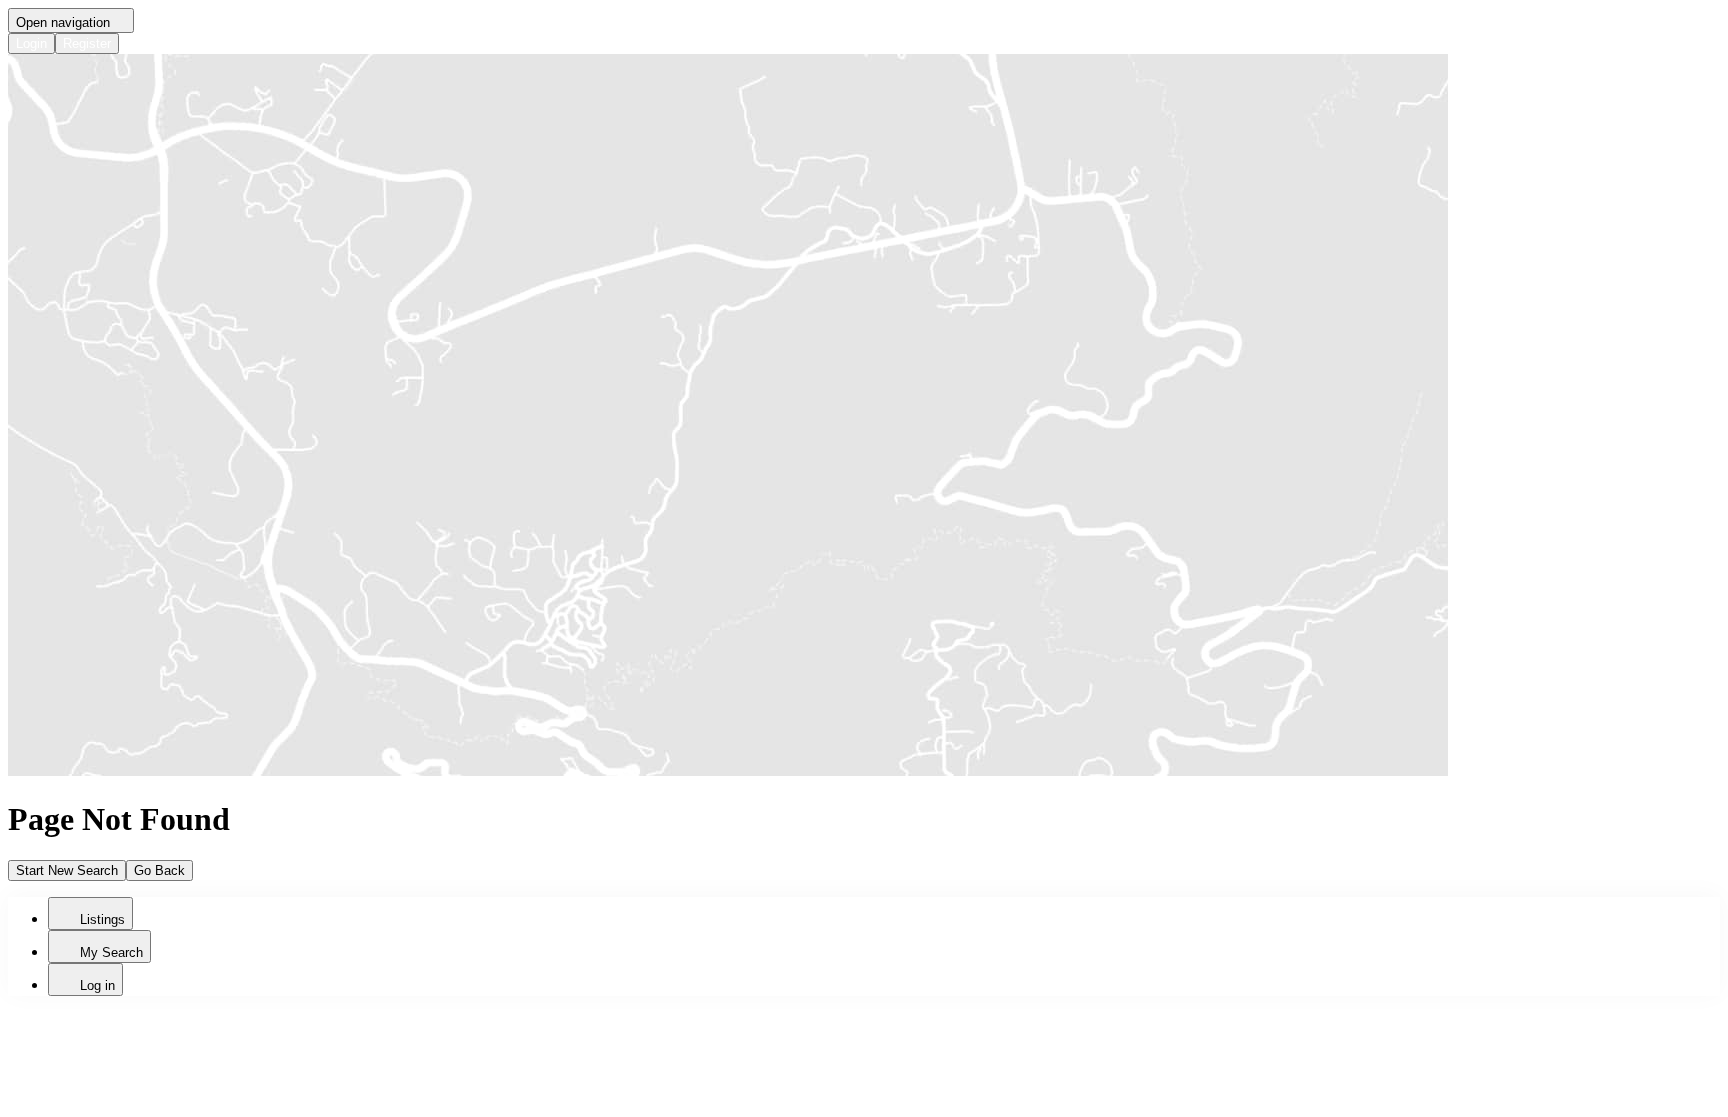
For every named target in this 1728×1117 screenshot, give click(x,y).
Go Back (159, 870)
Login (31, 43)
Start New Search (67, 870)
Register (87, 43)
